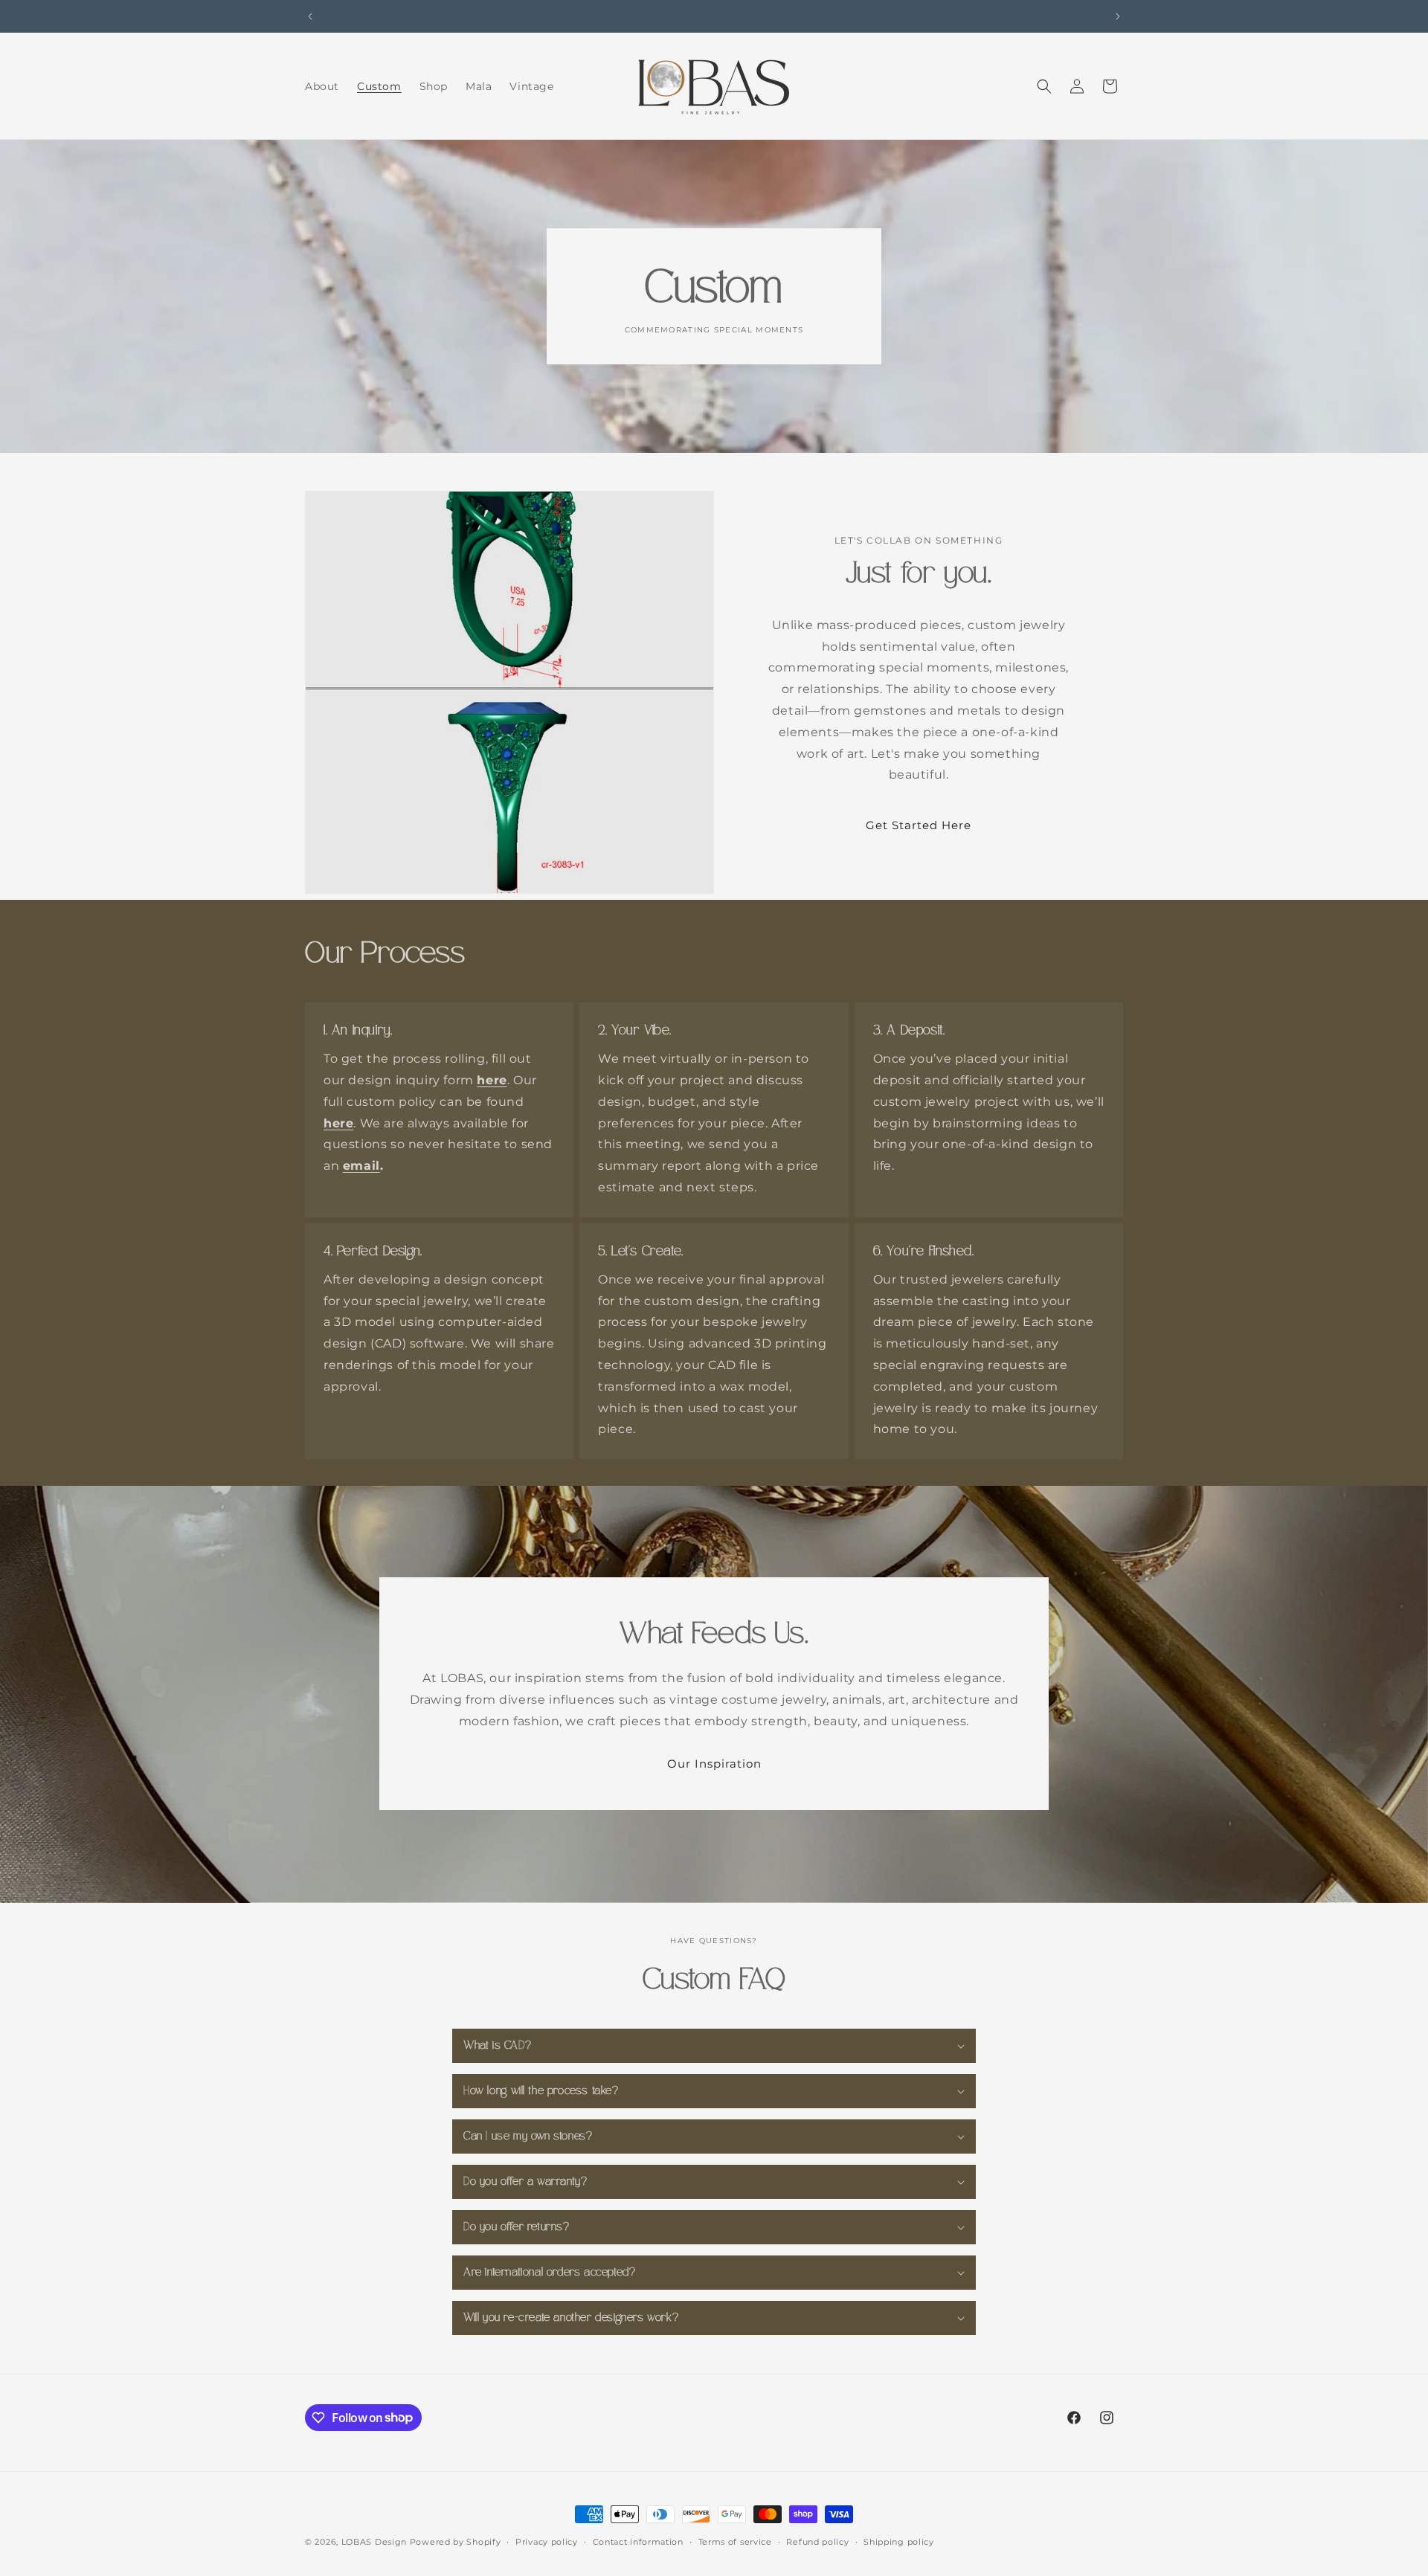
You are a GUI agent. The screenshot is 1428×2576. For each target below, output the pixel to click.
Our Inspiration (714, 1764)
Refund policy (817, 2541)
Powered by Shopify (456, 2542)
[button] (1044, 86)
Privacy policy (547, 2541)
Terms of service (735, 2541)
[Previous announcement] (310, 16)
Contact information (638, 2541)
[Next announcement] (1118, 16)
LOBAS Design (374, 2542)
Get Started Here (919, 825)
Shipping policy (899, 2541)
